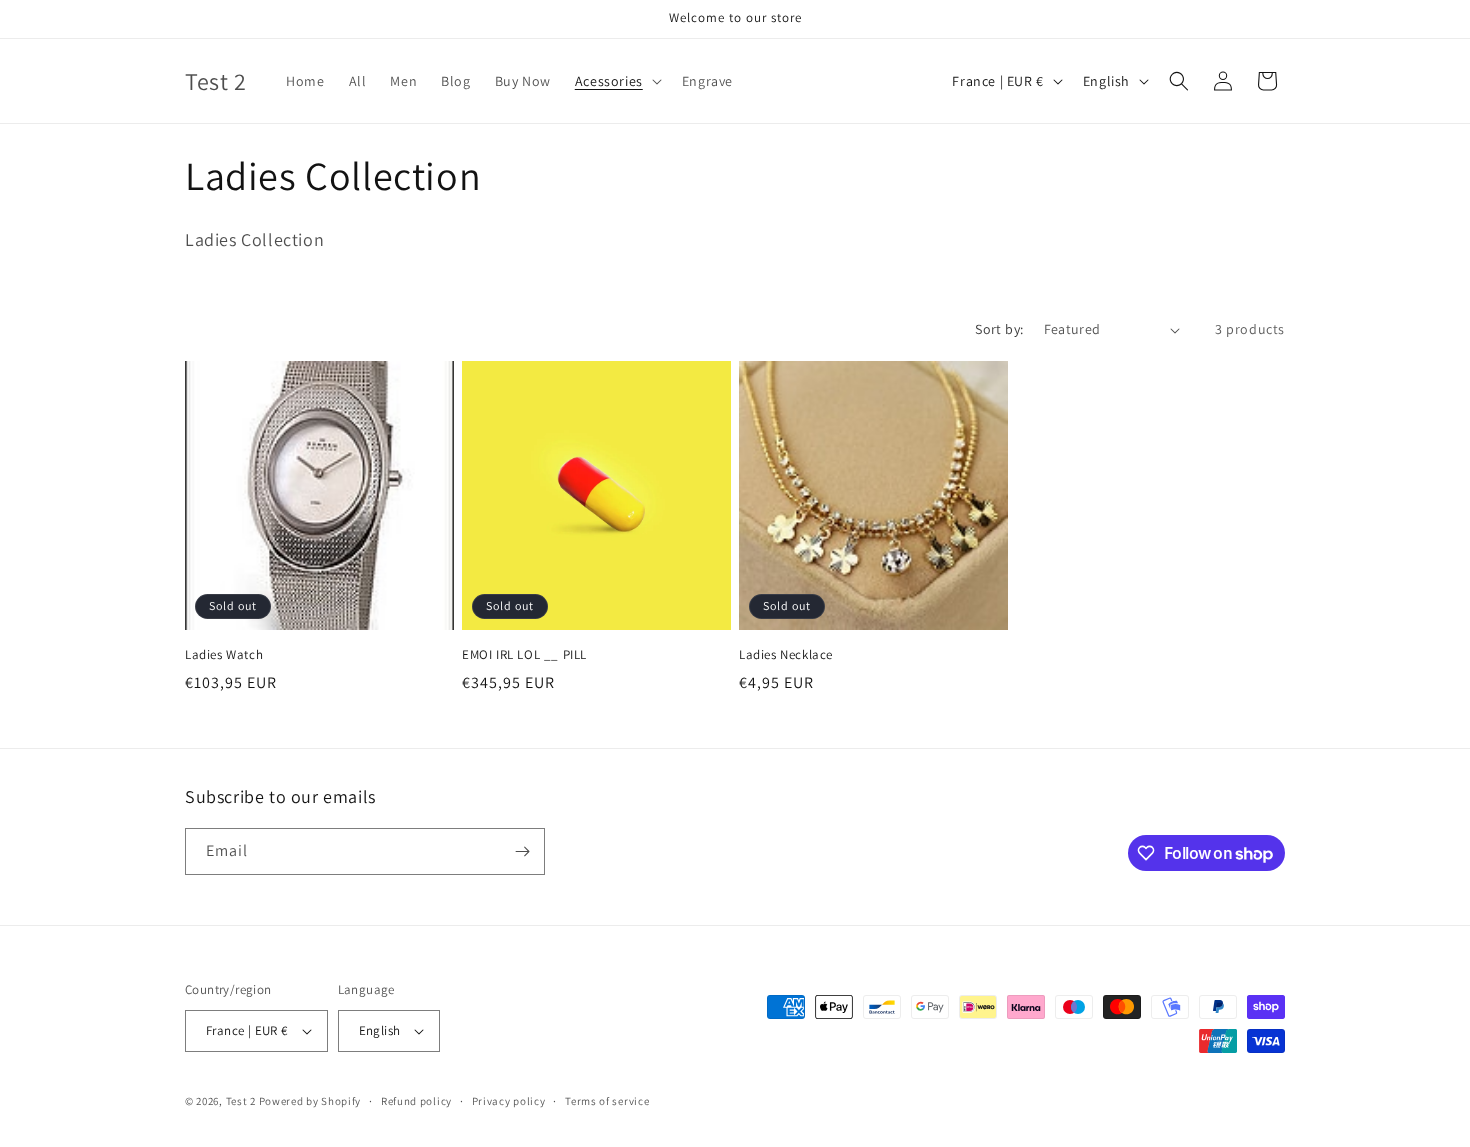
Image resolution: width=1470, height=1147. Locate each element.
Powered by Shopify (310, 1101)
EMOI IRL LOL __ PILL (524, 655)
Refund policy (416, 1101)
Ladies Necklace (786, 655)
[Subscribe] (522, 851)
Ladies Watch (224, 655)
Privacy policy (509, 1101)
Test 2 (241, 1101)
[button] (616, 81)
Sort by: (999, 329)
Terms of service (607, 1101)
